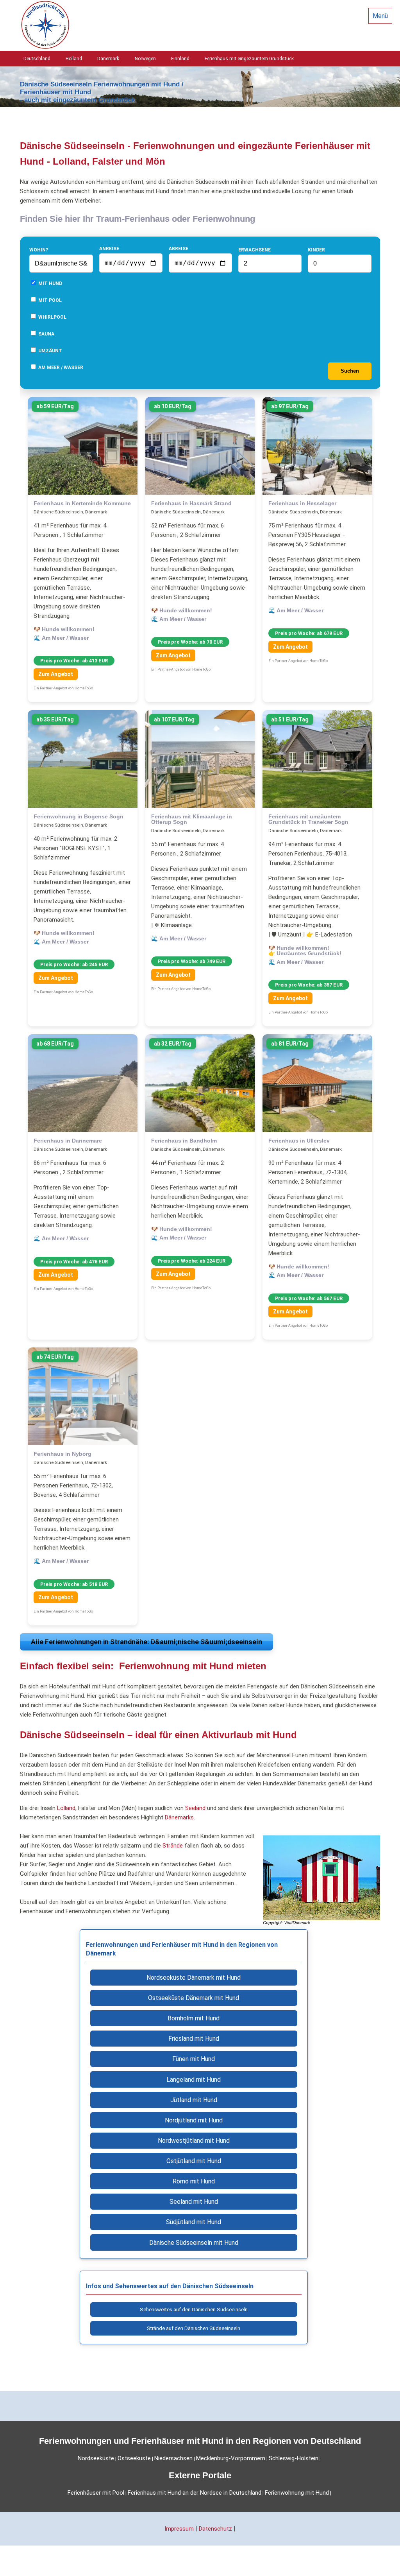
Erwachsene (254, 250)
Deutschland (37, 59)
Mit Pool (49, 300)
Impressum (179, 2529)
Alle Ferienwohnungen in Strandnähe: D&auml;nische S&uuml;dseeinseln (146, 1642)
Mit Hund (50, 283)
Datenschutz (215, 2529)
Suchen (350, 371)
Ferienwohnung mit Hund (297, 2493)
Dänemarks (179, 1817)
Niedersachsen (173, 2458)
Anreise (109, 249)
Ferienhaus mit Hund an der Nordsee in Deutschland (195, 2493)
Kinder (316, 250)
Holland (74, 59)
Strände (173, 1846)
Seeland (195, 1808)
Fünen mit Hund (194, 2059)
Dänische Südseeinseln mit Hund (194, 2243)
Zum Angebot (56, 674)
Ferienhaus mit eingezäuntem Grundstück (249, 59)
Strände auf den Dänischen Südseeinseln (194, 2328)
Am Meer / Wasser (60, 368)
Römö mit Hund (194, 2181)
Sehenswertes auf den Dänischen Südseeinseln (194, 2310)
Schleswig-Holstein (294, 2458)
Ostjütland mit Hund (194, 2161)
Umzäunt (50, 351)
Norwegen (145, 59)
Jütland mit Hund (194, 2100)
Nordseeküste (96, 2458)
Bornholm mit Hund (194, 2018)
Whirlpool (52, 317)
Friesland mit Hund (194, 2039)
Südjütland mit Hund (194, 2222)
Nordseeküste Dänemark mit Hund (194, 1978)
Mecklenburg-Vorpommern (231, 2458)
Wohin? (39, 250)
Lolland (66, 1808)
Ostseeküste (134, 2458)
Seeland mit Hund (194, 2202)
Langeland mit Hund (194, 2080)
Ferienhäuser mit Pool (96, 2493)
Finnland (180, 59)
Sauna (46, 334)
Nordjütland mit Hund (194, 2120)
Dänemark (108, 59)
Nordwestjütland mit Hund (194, 2141)
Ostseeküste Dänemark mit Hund (194, 1998)
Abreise (179, 249)
